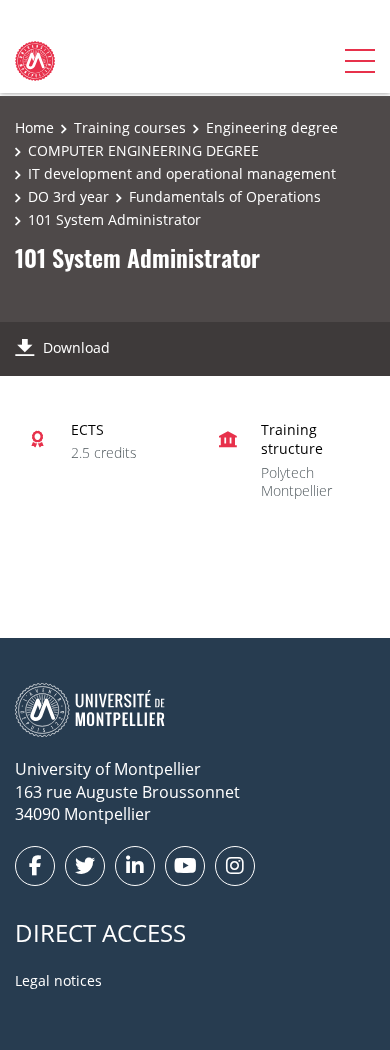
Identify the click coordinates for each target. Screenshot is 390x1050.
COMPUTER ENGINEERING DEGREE (143, 150)
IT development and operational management (182, 173)
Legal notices (58, 980)
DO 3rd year (68, 196)
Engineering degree (272, 127)
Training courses (130, 127)
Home (34, 127)
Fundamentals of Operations (225, 196)
